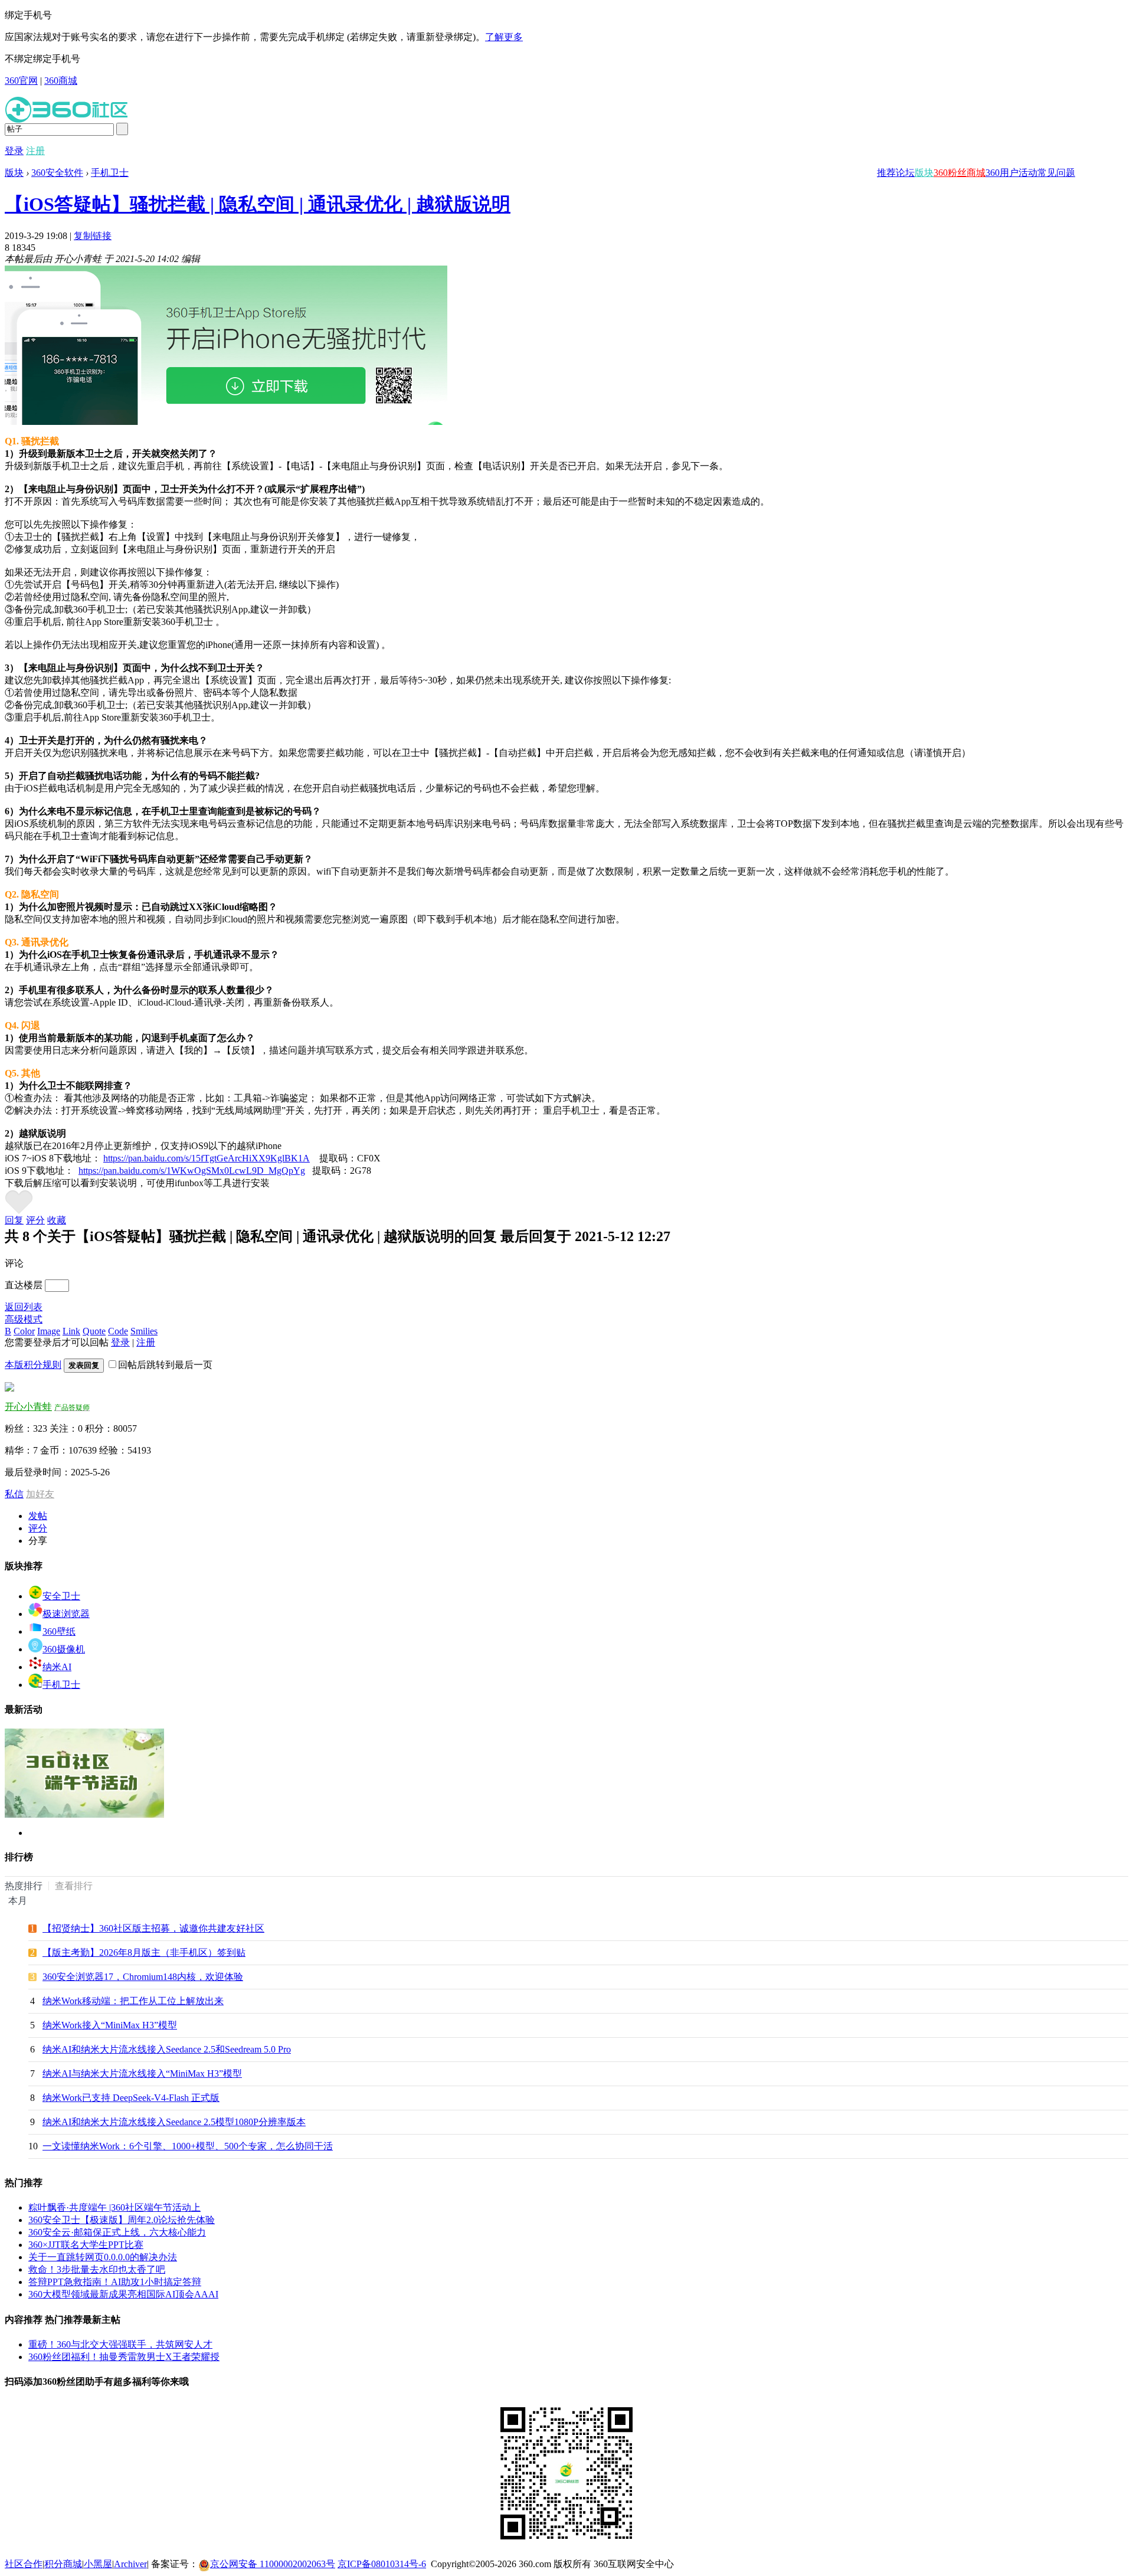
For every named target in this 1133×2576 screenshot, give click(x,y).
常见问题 (1056, 173)
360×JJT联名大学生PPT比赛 (86, 2245)
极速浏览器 (66, 1614)
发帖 (38, 1516)
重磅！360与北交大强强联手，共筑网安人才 (120, 2344)
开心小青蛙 (28, 1407)
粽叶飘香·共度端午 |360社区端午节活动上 (114, 2207)
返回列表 (24, 1307)
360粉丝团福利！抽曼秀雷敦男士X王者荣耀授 (124, 2357)
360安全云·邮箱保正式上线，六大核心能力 (117, 2232)
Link (71, 1331)
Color (24, 1331)
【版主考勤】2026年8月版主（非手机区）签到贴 (144, 1953)
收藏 (57, 1220)
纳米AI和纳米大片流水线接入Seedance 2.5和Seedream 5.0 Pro (167, 2049)
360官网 (21, 81)
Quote (94, 1331)
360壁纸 (59, 1631)
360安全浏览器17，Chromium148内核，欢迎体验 (143, 1977)
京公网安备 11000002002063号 (273, 2564)
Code (118, 1331)
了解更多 (504, 37)
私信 (14, 1494)
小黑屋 (98, 2564)
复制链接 (93, 236)
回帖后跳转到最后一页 (165, 1365)
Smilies (144, 1331)
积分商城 (63, 2564)
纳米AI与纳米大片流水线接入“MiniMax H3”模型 (142, 2073)
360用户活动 (1011, 173)
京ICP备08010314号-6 (382, 2564)
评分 (35, 1220)
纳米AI (57, 1667)
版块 (924, 173)
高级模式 (24, 1319)
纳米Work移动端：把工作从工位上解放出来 (133, 2001)
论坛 (905, 173)
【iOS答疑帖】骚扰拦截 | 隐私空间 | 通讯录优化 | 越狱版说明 (258, 204)
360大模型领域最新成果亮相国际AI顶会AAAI (123, 2294)
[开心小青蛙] (9, 1388)
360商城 (61, 81)
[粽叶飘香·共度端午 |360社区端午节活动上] (84, 1815)
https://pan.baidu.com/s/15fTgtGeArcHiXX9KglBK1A (207, 1158)
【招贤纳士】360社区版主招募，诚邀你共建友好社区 (153, 1928)
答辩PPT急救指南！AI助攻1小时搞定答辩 (115, 2282)
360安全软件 (57, 173)
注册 (35, 151)
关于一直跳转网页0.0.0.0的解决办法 (103, 2257)
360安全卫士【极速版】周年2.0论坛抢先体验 (122, 2220)
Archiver (130, 2564)
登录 (14, 151)
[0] (19, 1211)
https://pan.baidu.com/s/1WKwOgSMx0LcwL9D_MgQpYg (192, 1171)
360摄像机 (64, 1649)
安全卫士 (61, 1596)
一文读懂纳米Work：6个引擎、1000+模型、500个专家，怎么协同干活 (188, 2146)
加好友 (40, 1494)
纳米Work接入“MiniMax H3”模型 (110, 2025)
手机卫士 (110, 173)
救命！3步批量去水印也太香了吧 (97, 2269)
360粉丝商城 (960, 173)
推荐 (886, 173)
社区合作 (24, 2564)
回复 (14, 1220)
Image (49, 1331)
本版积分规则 (33, 1365)
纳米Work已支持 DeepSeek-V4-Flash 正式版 (131, 2098)
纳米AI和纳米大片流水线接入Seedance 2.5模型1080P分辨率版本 (174, 2122)
